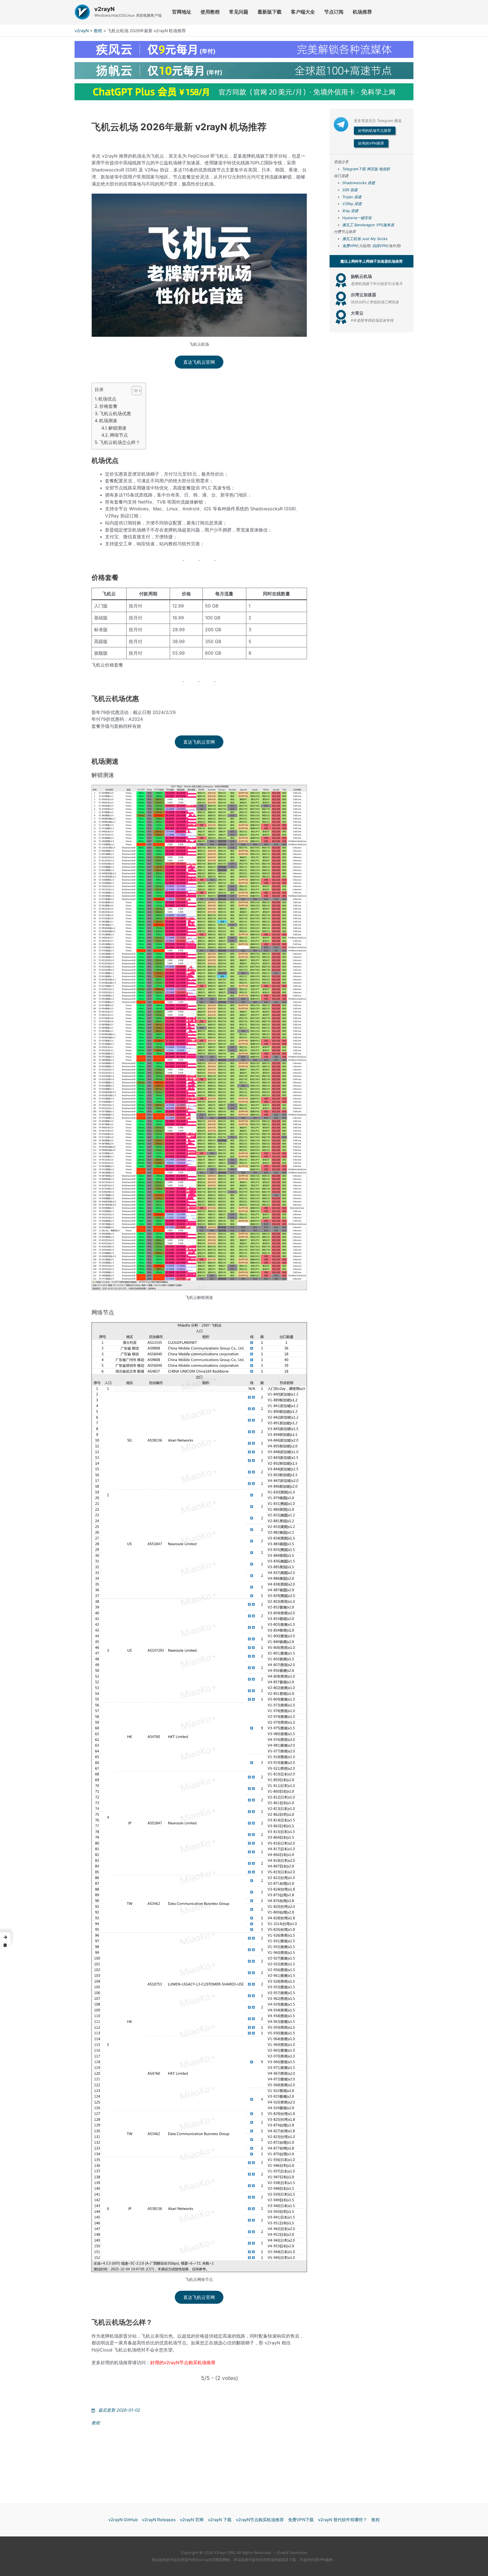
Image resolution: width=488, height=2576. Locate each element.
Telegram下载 (354, 169)
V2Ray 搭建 (352, 204)
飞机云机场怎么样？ (120, 442)
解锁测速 (117, 428)
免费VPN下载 (301, 2520)
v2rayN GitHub (123, 2520)
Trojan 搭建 (352, 197)
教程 (98, 31)
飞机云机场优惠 (115, 413)
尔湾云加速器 (363, 295)
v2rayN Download (291, 2553)
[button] (5, 1938)
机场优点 (107, 399)
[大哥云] (341, 317)
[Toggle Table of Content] (134, 391)
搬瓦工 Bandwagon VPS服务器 (368, 225)
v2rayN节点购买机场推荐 (260, 2520)
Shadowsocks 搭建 (359, 183)
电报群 (384, 169)
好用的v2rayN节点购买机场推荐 (183, 2362)
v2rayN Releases (159, 2520)
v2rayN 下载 (220, 2520)
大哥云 (357, 313)
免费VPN (350, 246)
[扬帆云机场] (341, 280)
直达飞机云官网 (199, 362)
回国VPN (380, 246)
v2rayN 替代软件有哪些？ (343, 2520)
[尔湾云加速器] (341, 299)
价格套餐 (108, 406)
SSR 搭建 (350, 190)
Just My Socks (375, 239)
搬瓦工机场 (351, 239)
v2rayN (104, 9)
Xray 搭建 (350, 211)
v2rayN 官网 (192, 2520)
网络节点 (119, 435)
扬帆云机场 (361, 276)
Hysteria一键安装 (357, 218)
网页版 (372, 169)
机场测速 (108, 421)
